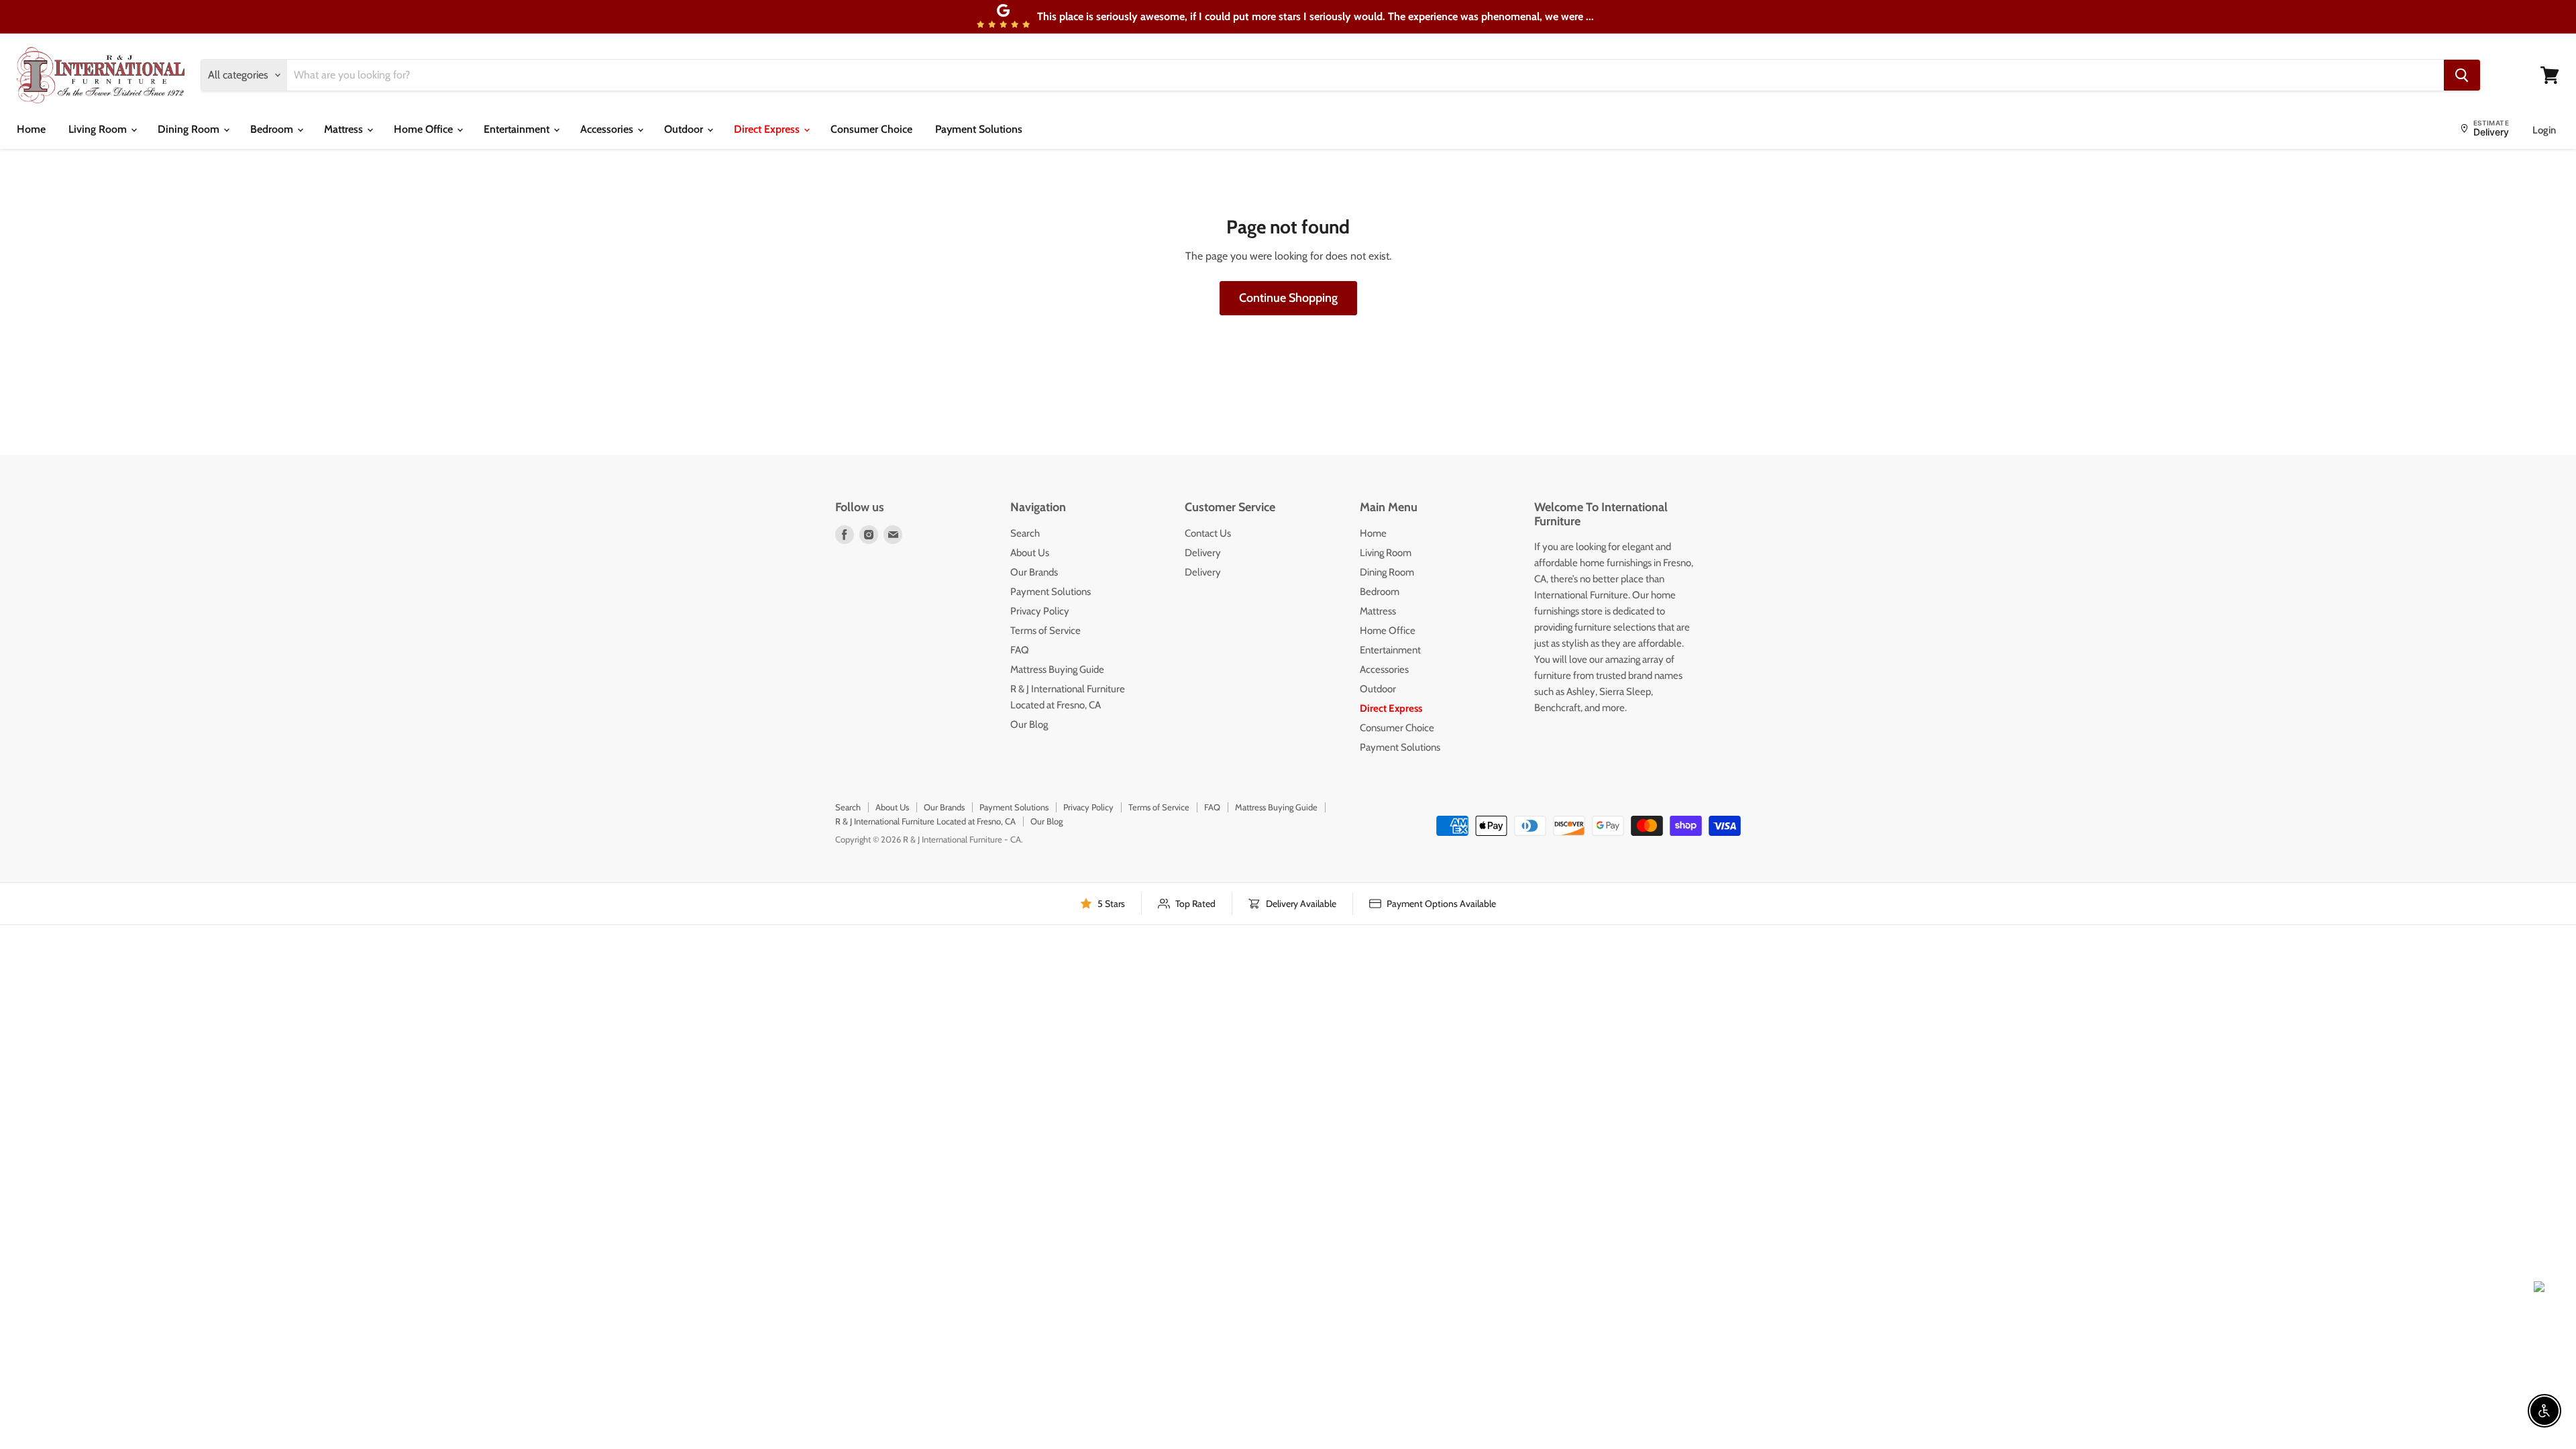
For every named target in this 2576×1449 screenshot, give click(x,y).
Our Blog (1029, 724)
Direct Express (768, 129)
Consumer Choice (871, 129)
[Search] (2462, 75)
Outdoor (685, 129)
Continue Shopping (1288, 298)
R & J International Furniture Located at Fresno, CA (925, 821)
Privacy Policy (1040, 611)
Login (2544, 130)
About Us (1030, 553)
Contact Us (1208, 533)
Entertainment (518, 129)
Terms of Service (1045, 631)
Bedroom (273, 129)
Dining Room (190, 129)
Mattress (345, 129)
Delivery (1203, 553)
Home (31, 129)
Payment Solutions (979, 129)
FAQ (1020, 650)
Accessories (608, 129)
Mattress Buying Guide (1057, 669)
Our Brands (1034, 572)
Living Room (99, 129)
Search (1025, 533)
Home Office (425, 129)
